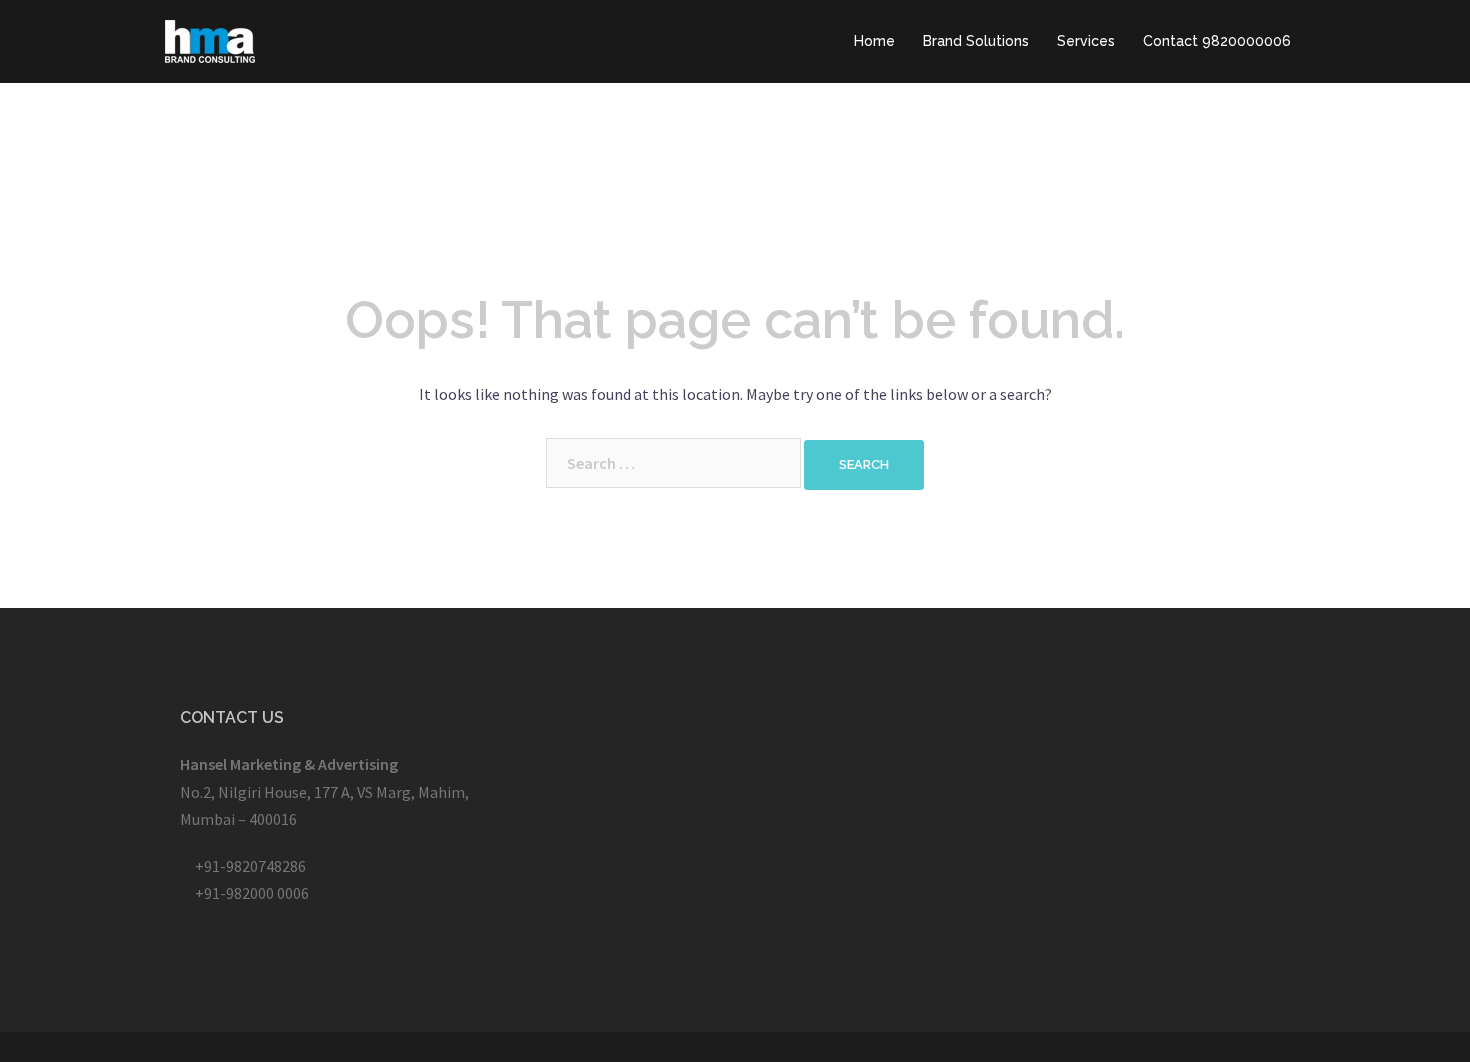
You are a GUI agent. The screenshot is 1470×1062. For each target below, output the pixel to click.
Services (1086, 41)
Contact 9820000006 (1217, 41)
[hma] (210, 39)
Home (874, 41)
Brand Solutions (976, 41)
